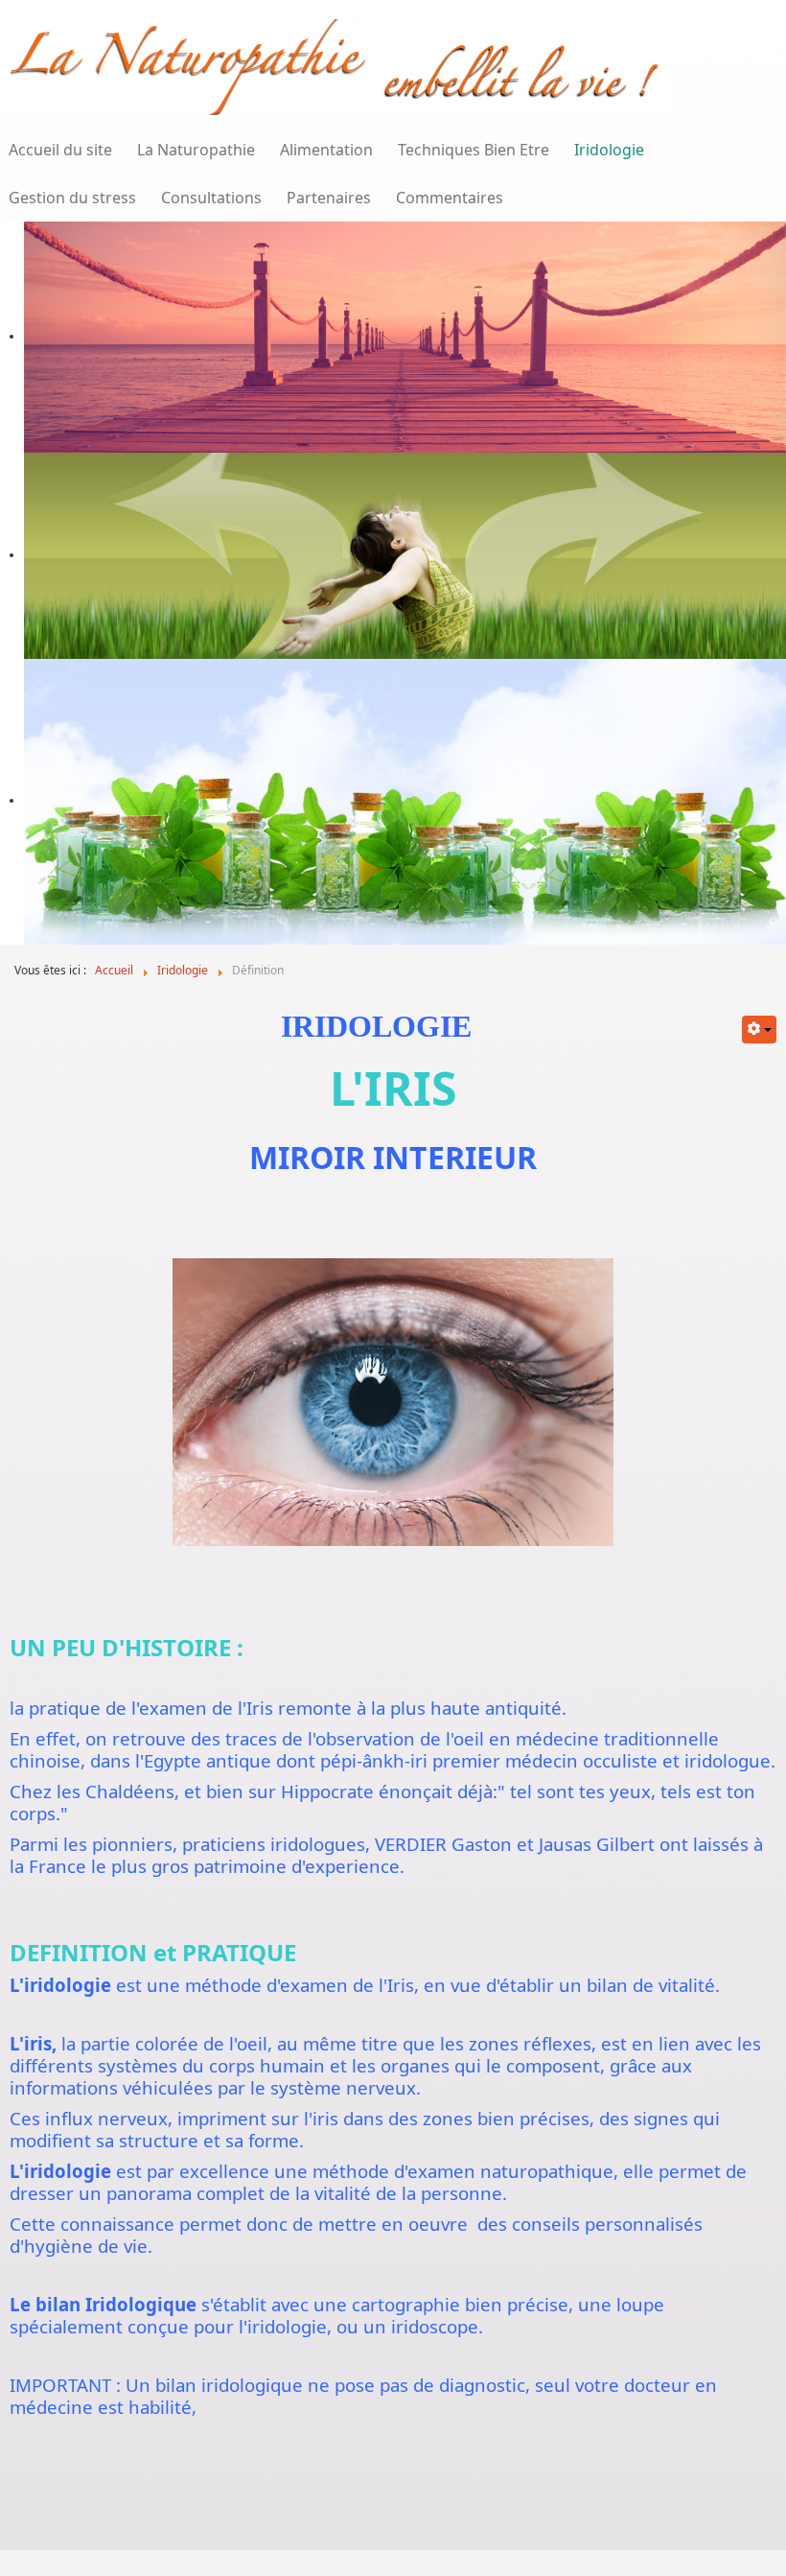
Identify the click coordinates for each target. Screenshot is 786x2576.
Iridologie (609, 150)
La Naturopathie (196, 150)
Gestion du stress (72, 198)
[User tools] (759, 1030)
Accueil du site (60, 150)
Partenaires (329, 198)
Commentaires (450, 198)
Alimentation (326, 150)
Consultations (211, 198)
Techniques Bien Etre (474, 150)
